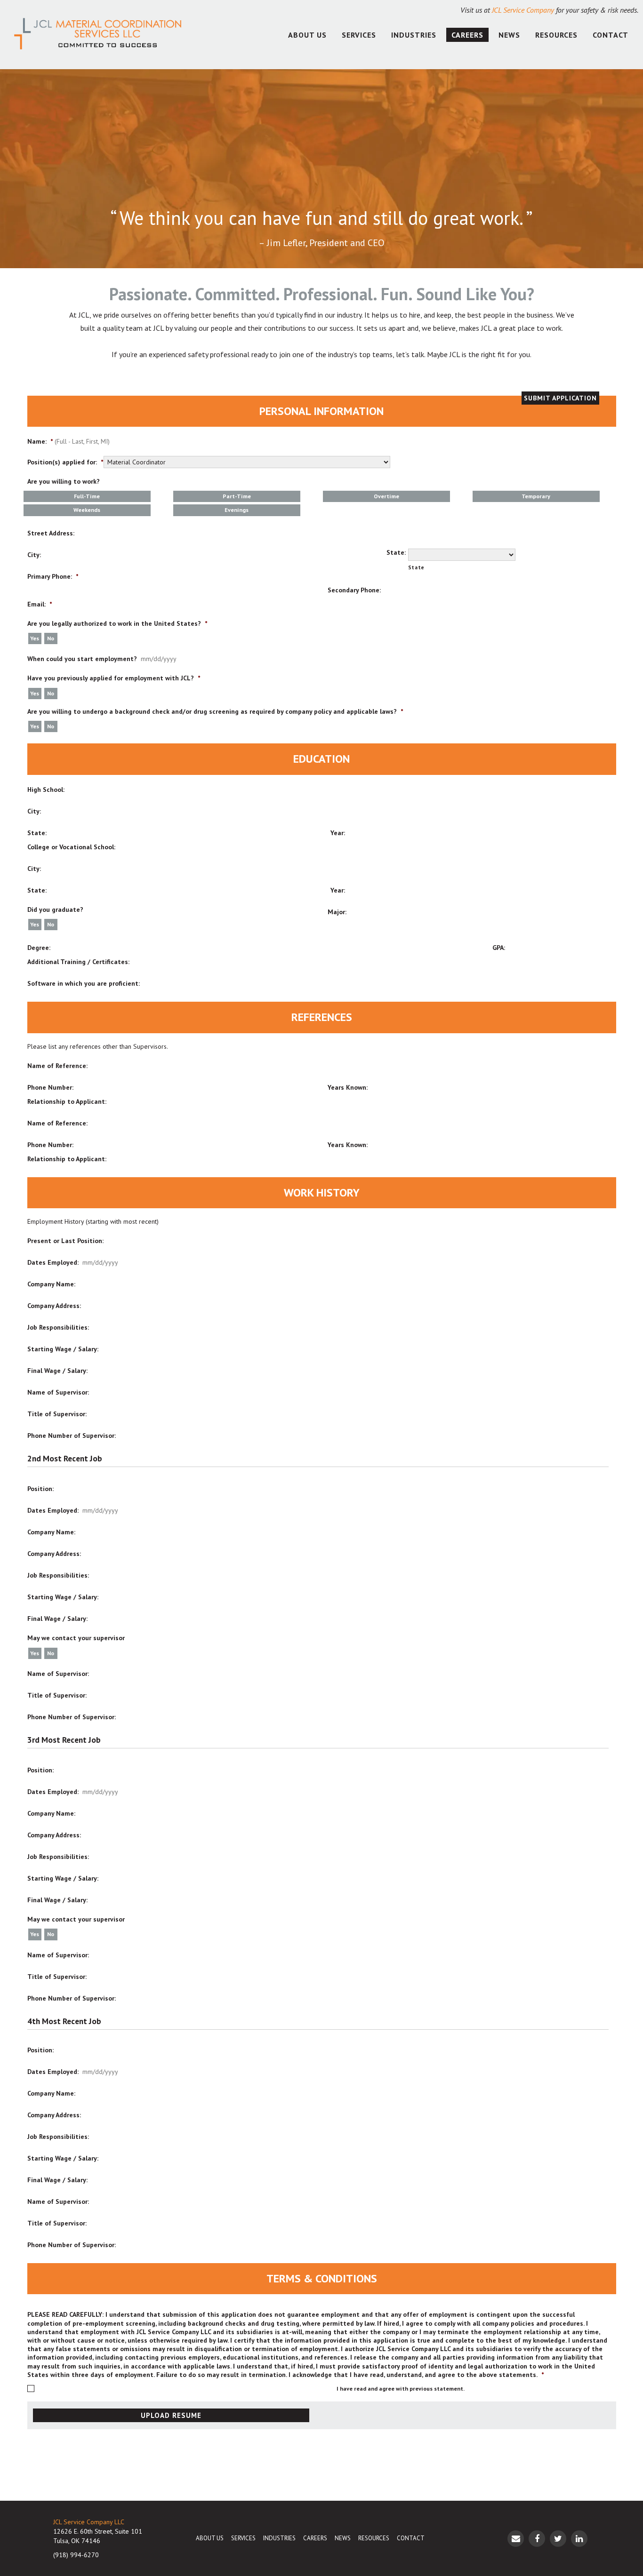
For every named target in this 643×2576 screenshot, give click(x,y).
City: (34, 555)
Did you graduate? (55, 909)
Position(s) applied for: (65, 462)
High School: (46, 790)
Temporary (536, 496)
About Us (307, 35)
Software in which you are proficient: (84, 983)
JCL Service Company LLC (89, 2522)
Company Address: (54, 1306)
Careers (467, 35)
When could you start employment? (82, 659)
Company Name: (51, 1284)
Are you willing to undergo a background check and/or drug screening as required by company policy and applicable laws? (215, 711)
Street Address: (51, 533)
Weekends (87, 510)
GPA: (499, 948)
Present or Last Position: (65, 1241)
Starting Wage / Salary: (63, 1349)
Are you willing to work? (64, 481)
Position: (40, 1489)
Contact (611, 35)
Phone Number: (50, 1087)
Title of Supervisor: (57, 1414)
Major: (337, 912)
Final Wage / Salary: (57, 1371)
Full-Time (87, 496)
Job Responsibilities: (58, 1327)
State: (396, 552)
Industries (414, 35)
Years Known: (348, 1087)
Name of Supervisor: (58, 1392)
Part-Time (237, 496)
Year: (338, 833)
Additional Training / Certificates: (78, 962)
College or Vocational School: (71, 847)
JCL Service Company (523, 10)
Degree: (39, 948)
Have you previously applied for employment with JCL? (114, 678)
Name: (40, 441)
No (51, 638)
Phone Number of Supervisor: (72, 1436)
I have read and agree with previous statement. (401, 2389)
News (509, 35)
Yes (35, 638)
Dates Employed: (53, 1262)
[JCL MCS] (98, 35)
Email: (40, 604)
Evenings (237, 510)
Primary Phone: (53, 576)
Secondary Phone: (354, 590)
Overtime (386, 496)
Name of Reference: (57, 1066)
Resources (556, 35)
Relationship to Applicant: (67, 1101)
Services (359, 35)
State (416, 567)
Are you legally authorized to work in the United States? (117, 623)
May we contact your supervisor (76, 1638)
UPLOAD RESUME (171, 2415)
